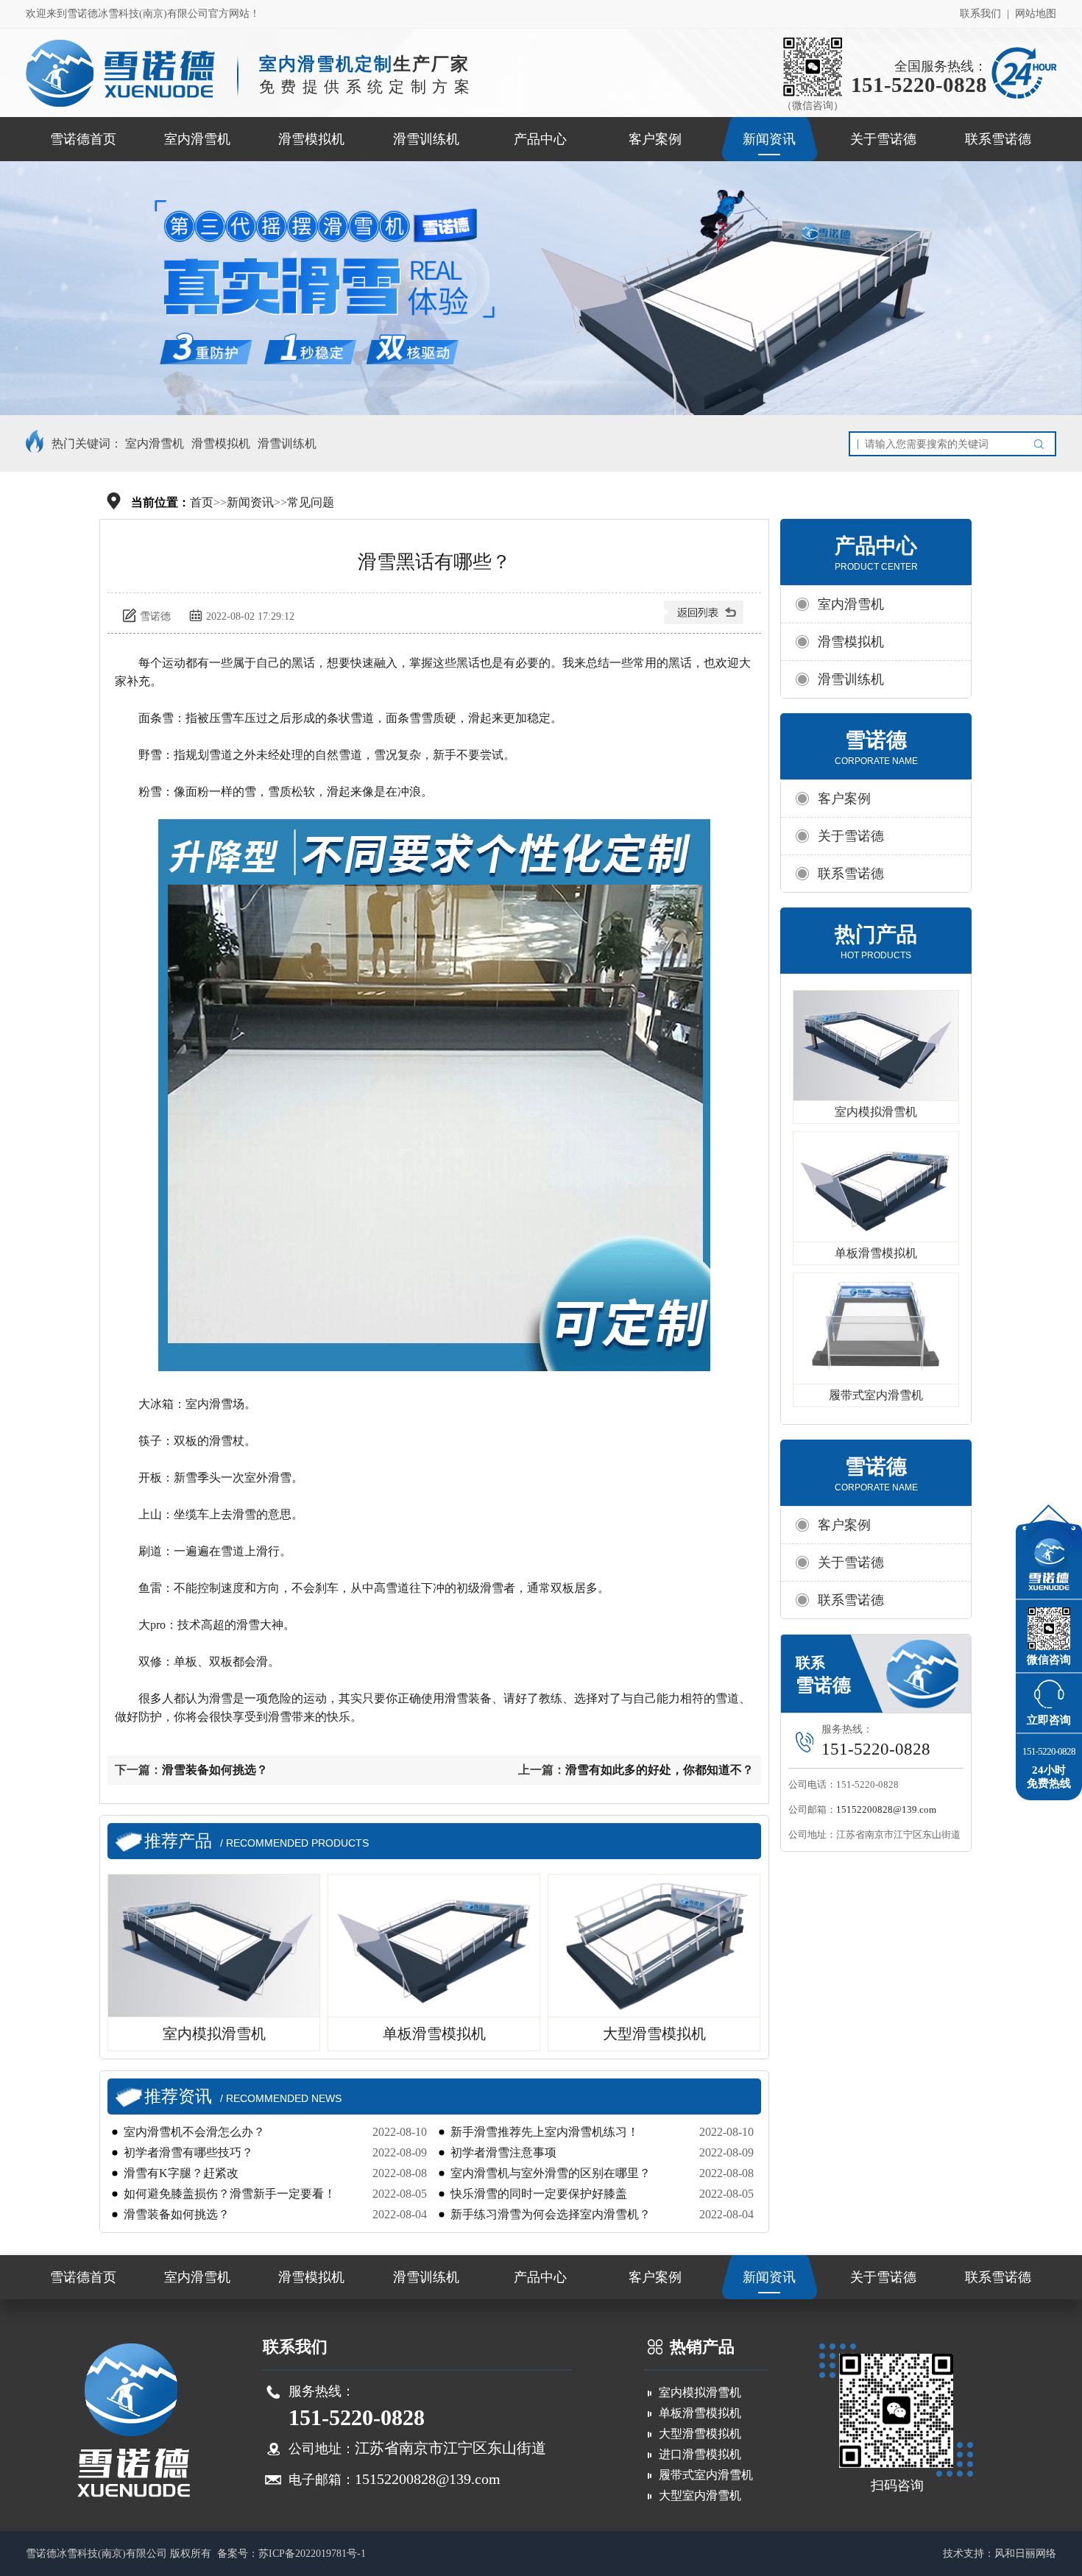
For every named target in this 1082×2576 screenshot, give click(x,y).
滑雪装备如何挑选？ (215, 1770)
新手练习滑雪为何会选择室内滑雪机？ (551, 2214)
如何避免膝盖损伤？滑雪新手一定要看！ (230, 2194)
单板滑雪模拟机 (876, 1253)
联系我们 (980, 14)
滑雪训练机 (426, 139)
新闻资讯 (769, 139)
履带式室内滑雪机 (876, 1395)
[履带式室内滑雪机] (876, 1328)
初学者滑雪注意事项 (503, 2152)
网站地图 (1036, 14)
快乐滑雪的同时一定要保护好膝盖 (539, 2194)
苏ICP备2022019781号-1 (312, 2554)
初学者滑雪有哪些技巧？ (188, 2152)
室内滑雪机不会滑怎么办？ (194, 2132)
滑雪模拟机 (311, 139)
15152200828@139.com (886, 1809)
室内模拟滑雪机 (876, 1112)
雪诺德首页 (83, 139)
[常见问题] (705, 618)
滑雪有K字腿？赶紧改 (181, 2173)
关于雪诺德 (883, 139)
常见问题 (311, 502)
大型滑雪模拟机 (700, 2434)
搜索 (1042, 444)
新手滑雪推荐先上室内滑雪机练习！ (545, 2132)
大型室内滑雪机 (700, 2495)
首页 (202, 502)
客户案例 (655, 139)
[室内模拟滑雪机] (215, 1946)
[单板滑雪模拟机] (435, 1946)
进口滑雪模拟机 (700, 2454)
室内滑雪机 (197, 139)
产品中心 (540, 139)
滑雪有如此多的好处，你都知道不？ (660, 1770)
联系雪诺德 (998, 139)
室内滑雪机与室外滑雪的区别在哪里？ (551, 2173)
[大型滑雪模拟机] (655, 1946)
